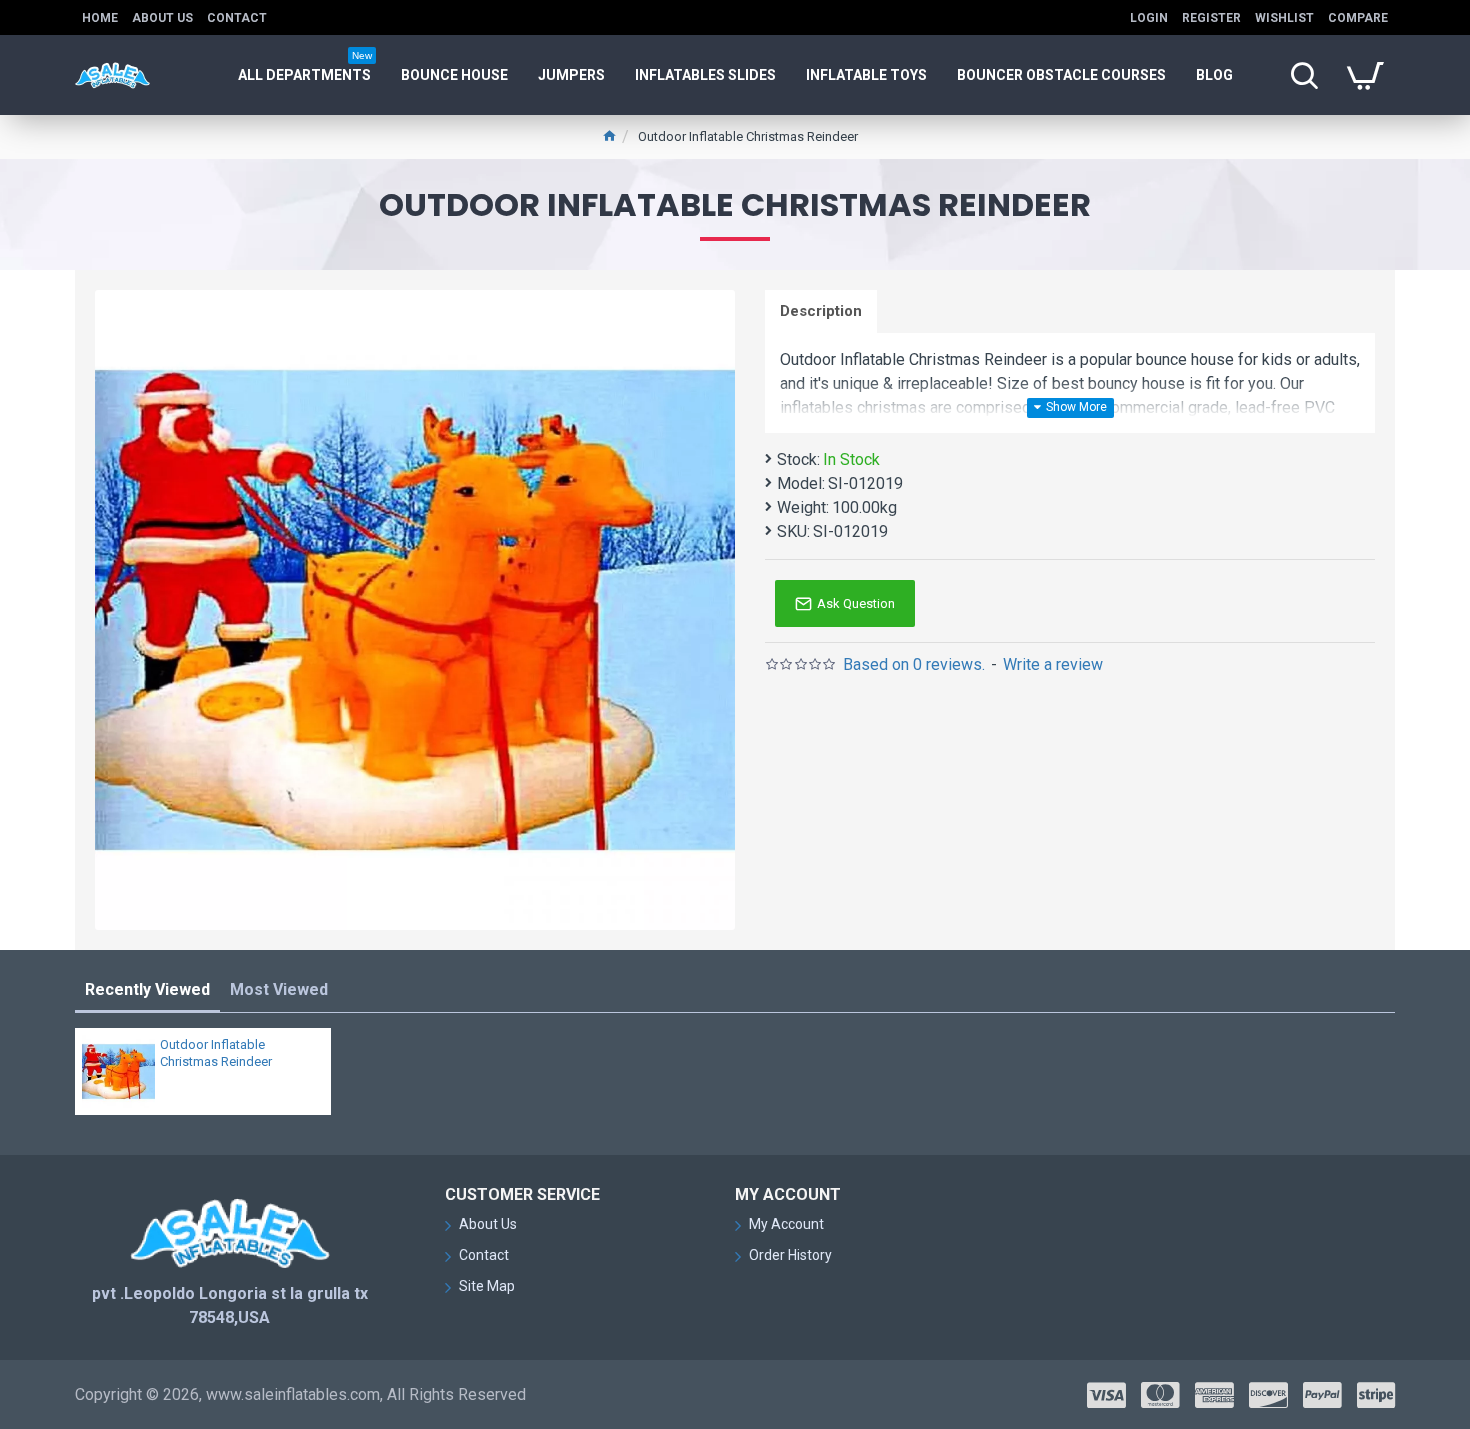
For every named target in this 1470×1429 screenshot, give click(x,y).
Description (821, 311)
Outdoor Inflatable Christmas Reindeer (216, 1053)
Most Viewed (279, 989)
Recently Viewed (147, 989)
